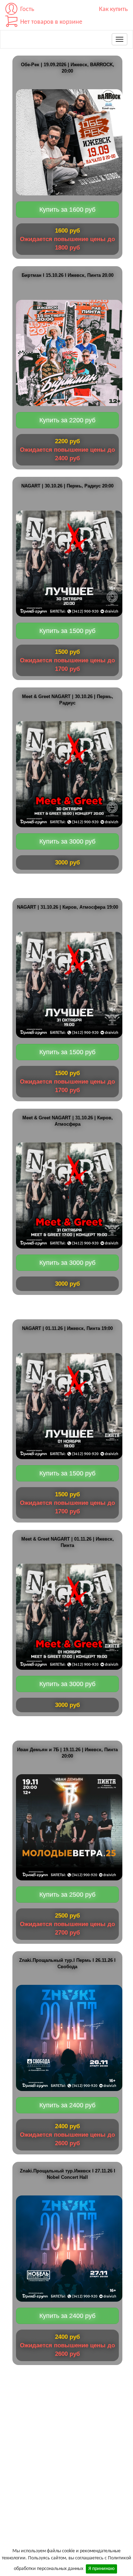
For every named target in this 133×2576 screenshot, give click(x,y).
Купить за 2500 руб (67, 1895)
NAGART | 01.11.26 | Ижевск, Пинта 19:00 (67, 1329)
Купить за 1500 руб (67, 631)
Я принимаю (101, 2569)
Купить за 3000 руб (67, 841)
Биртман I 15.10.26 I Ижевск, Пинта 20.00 (68, 275)
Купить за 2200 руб (67, 420)
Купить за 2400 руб (67, 2105)
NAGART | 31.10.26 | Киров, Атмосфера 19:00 (68, 907)
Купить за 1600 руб (67, 210)
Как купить (113, 9)
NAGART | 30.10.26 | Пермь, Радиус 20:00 (67, 486)
